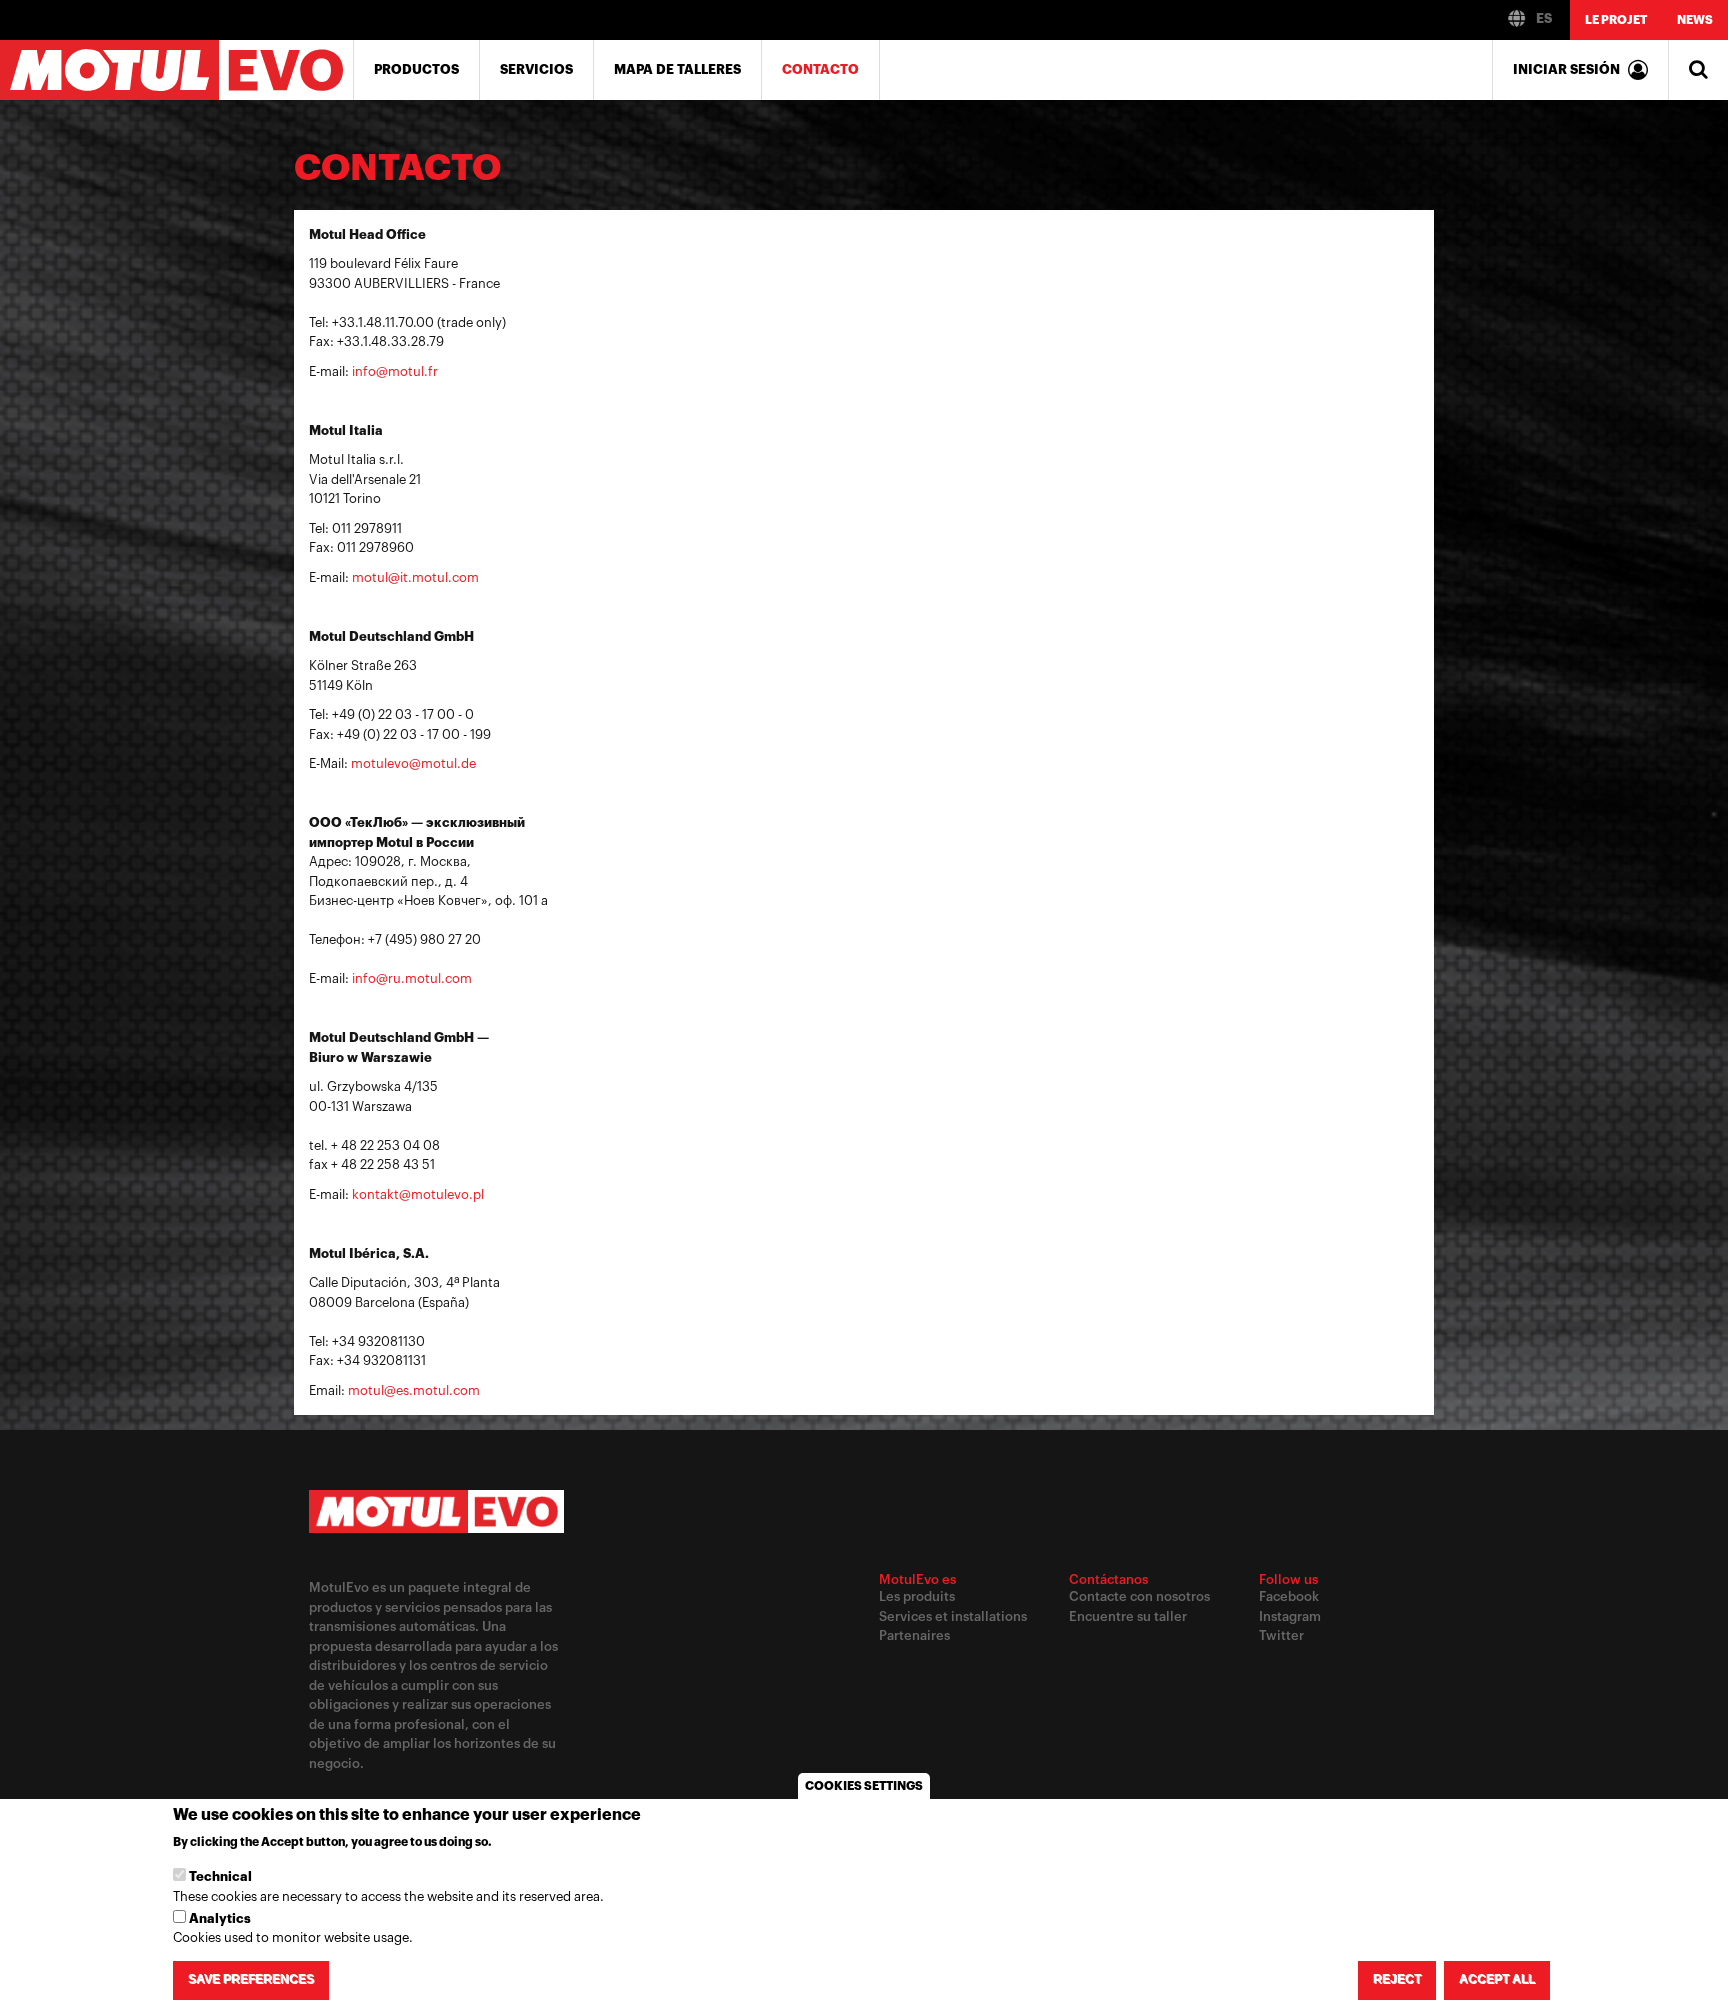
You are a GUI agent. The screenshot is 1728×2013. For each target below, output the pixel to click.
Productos (416, 69)
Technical (220, 1876)
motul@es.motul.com (414, 1390)
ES (1542, 18)
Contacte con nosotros (1139, 1596)
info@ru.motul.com (412, 978)
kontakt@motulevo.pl (418, 1194)
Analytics (220, 1918)
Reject (1397, 1980)
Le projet (1616, 20)
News (1695, 20)
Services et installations (953, 1616)
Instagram (1290, 1616)
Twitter (1281, 1635)
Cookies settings (864, 1786)
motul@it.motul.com (415, 577)
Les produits (917, 1596)
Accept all (1497, 1980)
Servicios (536, 69)
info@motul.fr (395, 371)
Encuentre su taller (1128, 1616)
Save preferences (251, 1980)
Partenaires (914, 1635)
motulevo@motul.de (413, 763)
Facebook (1289, 1596)
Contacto (820, 69)
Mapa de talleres (677, 69)
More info (529, 1842)
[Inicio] (177, 70)
